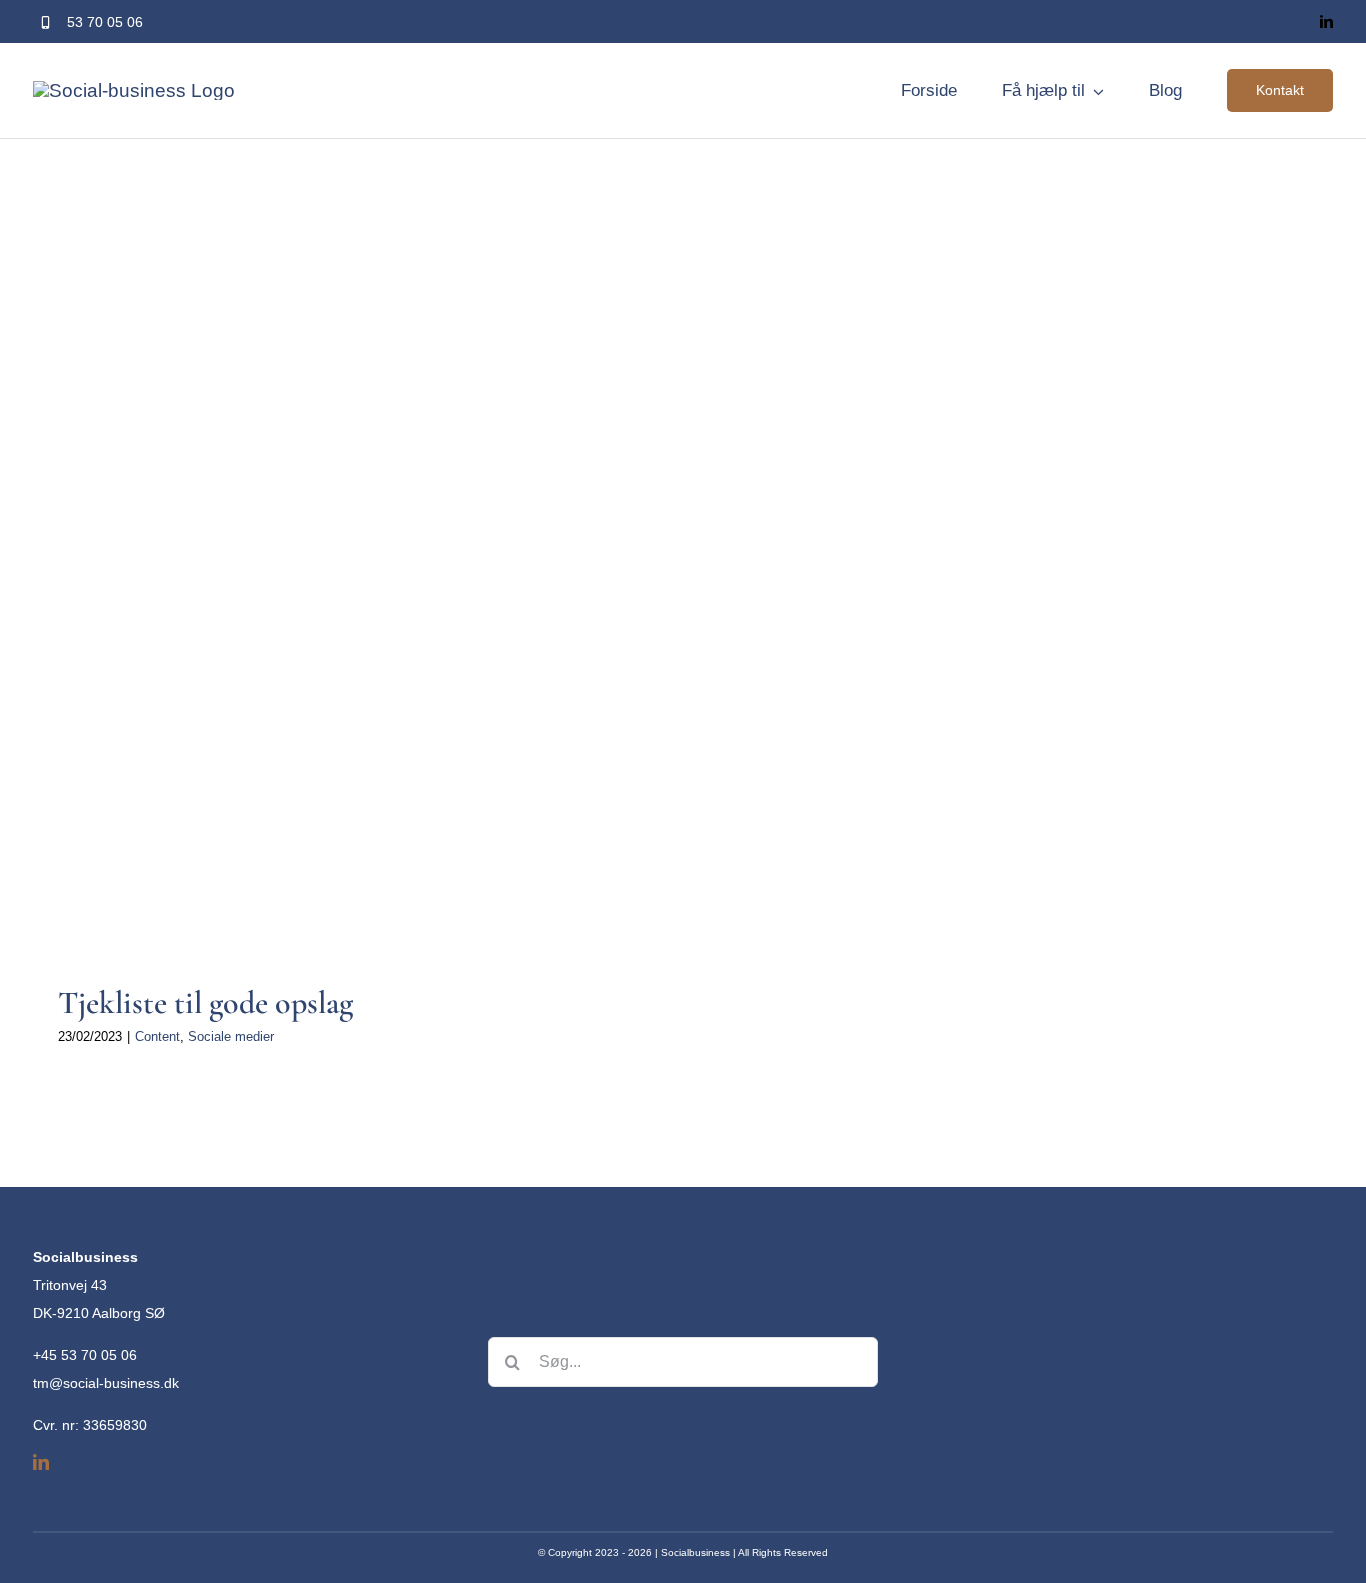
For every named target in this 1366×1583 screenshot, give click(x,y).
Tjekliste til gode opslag (205, 1002)
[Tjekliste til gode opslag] (338, 759)
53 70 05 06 (105, 22)
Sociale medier (365, 782)
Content (291, 782)
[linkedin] (1326, 21)
